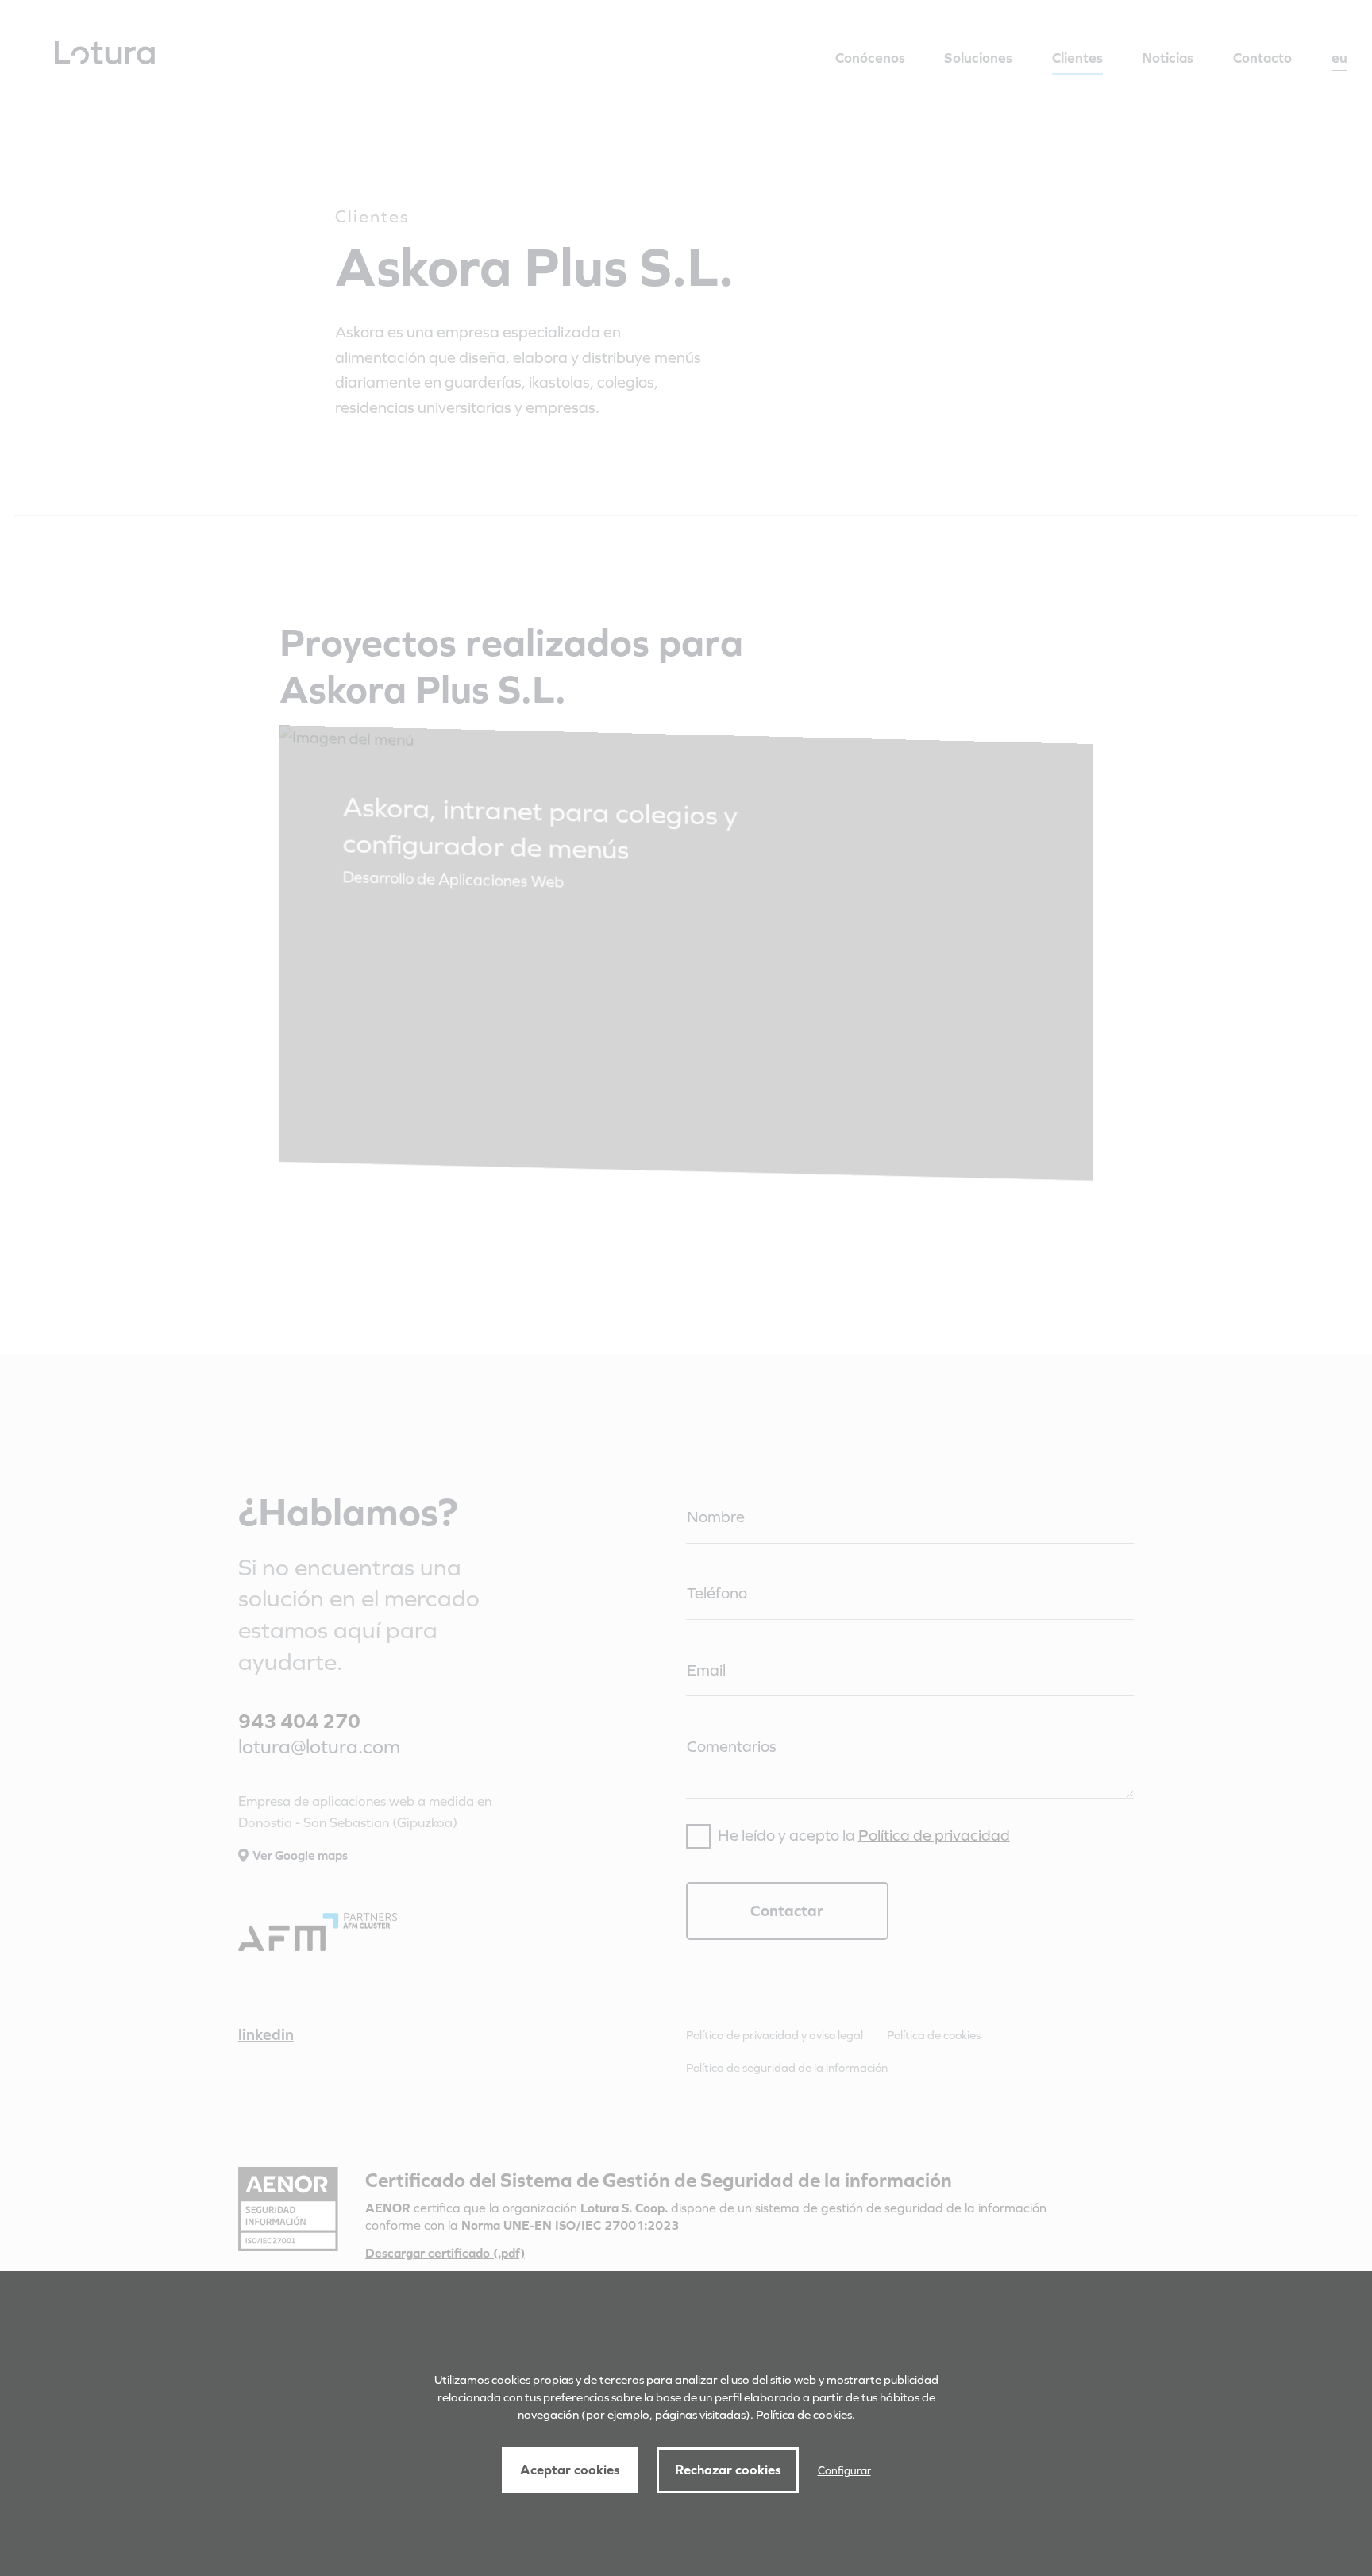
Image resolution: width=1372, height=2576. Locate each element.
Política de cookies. (805, 2414)
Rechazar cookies (728, 2470)
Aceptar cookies (570, 2470)
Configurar (844, 2470)
